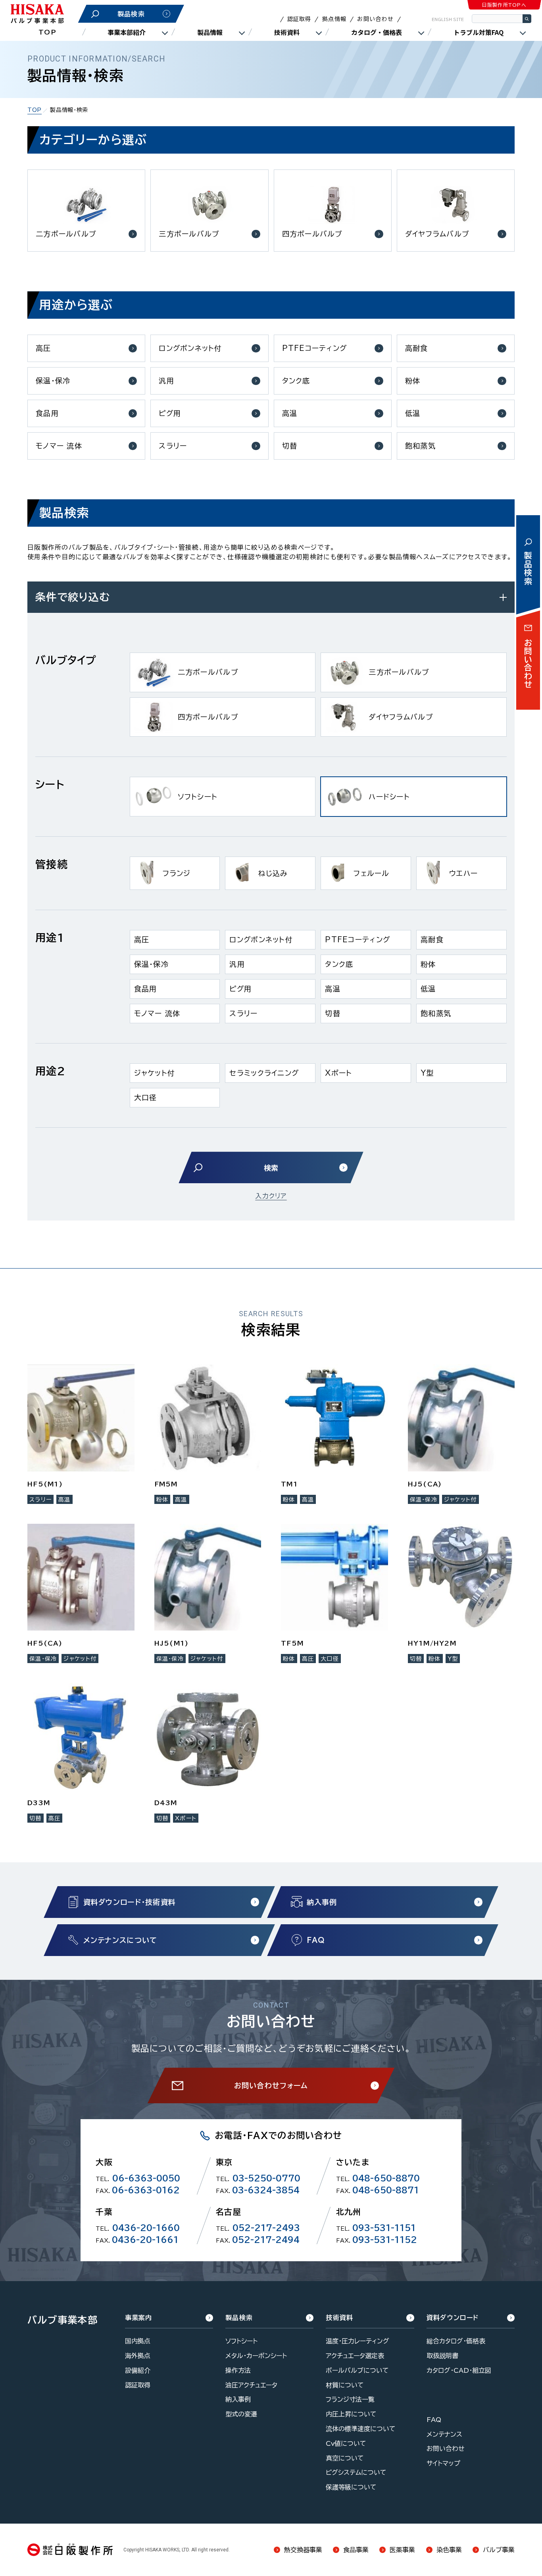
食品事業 (356, 2550)
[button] (223, 672)
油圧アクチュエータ (251, 2385)
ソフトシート (241, 2341)
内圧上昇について (351, 2414)
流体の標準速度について (361, 2429)
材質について (345, 2385)
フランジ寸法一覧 (350, 2399)
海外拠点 (138, 2356)
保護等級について (351, 2487)
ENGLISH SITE (448, 19)
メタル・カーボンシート (256, 2356)
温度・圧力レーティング (357, 2341)
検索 (527, 19)
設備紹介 (138, 2370)
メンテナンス (444, 2434)
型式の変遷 (241, 2414)
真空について (345, 2458)
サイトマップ (443, 2463)
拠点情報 (334, 19)
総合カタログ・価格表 (456, 2341)
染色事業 (449, 2550)
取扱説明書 (442, 2356)
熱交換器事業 (303, 2550)
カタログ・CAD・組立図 (459, 2370)
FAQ (434, 2420)
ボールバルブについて (357, 2370)
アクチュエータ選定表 (355, 2356)
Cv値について (346, 2443)
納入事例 (238, 2399)
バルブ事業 (499, 2550)
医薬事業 (402, 2550)
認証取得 (299, 19)
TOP (47, 32)
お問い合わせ (375, 19)
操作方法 (238, 2370)
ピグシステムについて (356, 2472)
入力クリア (271, 1196)
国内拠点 (138, 2341)
